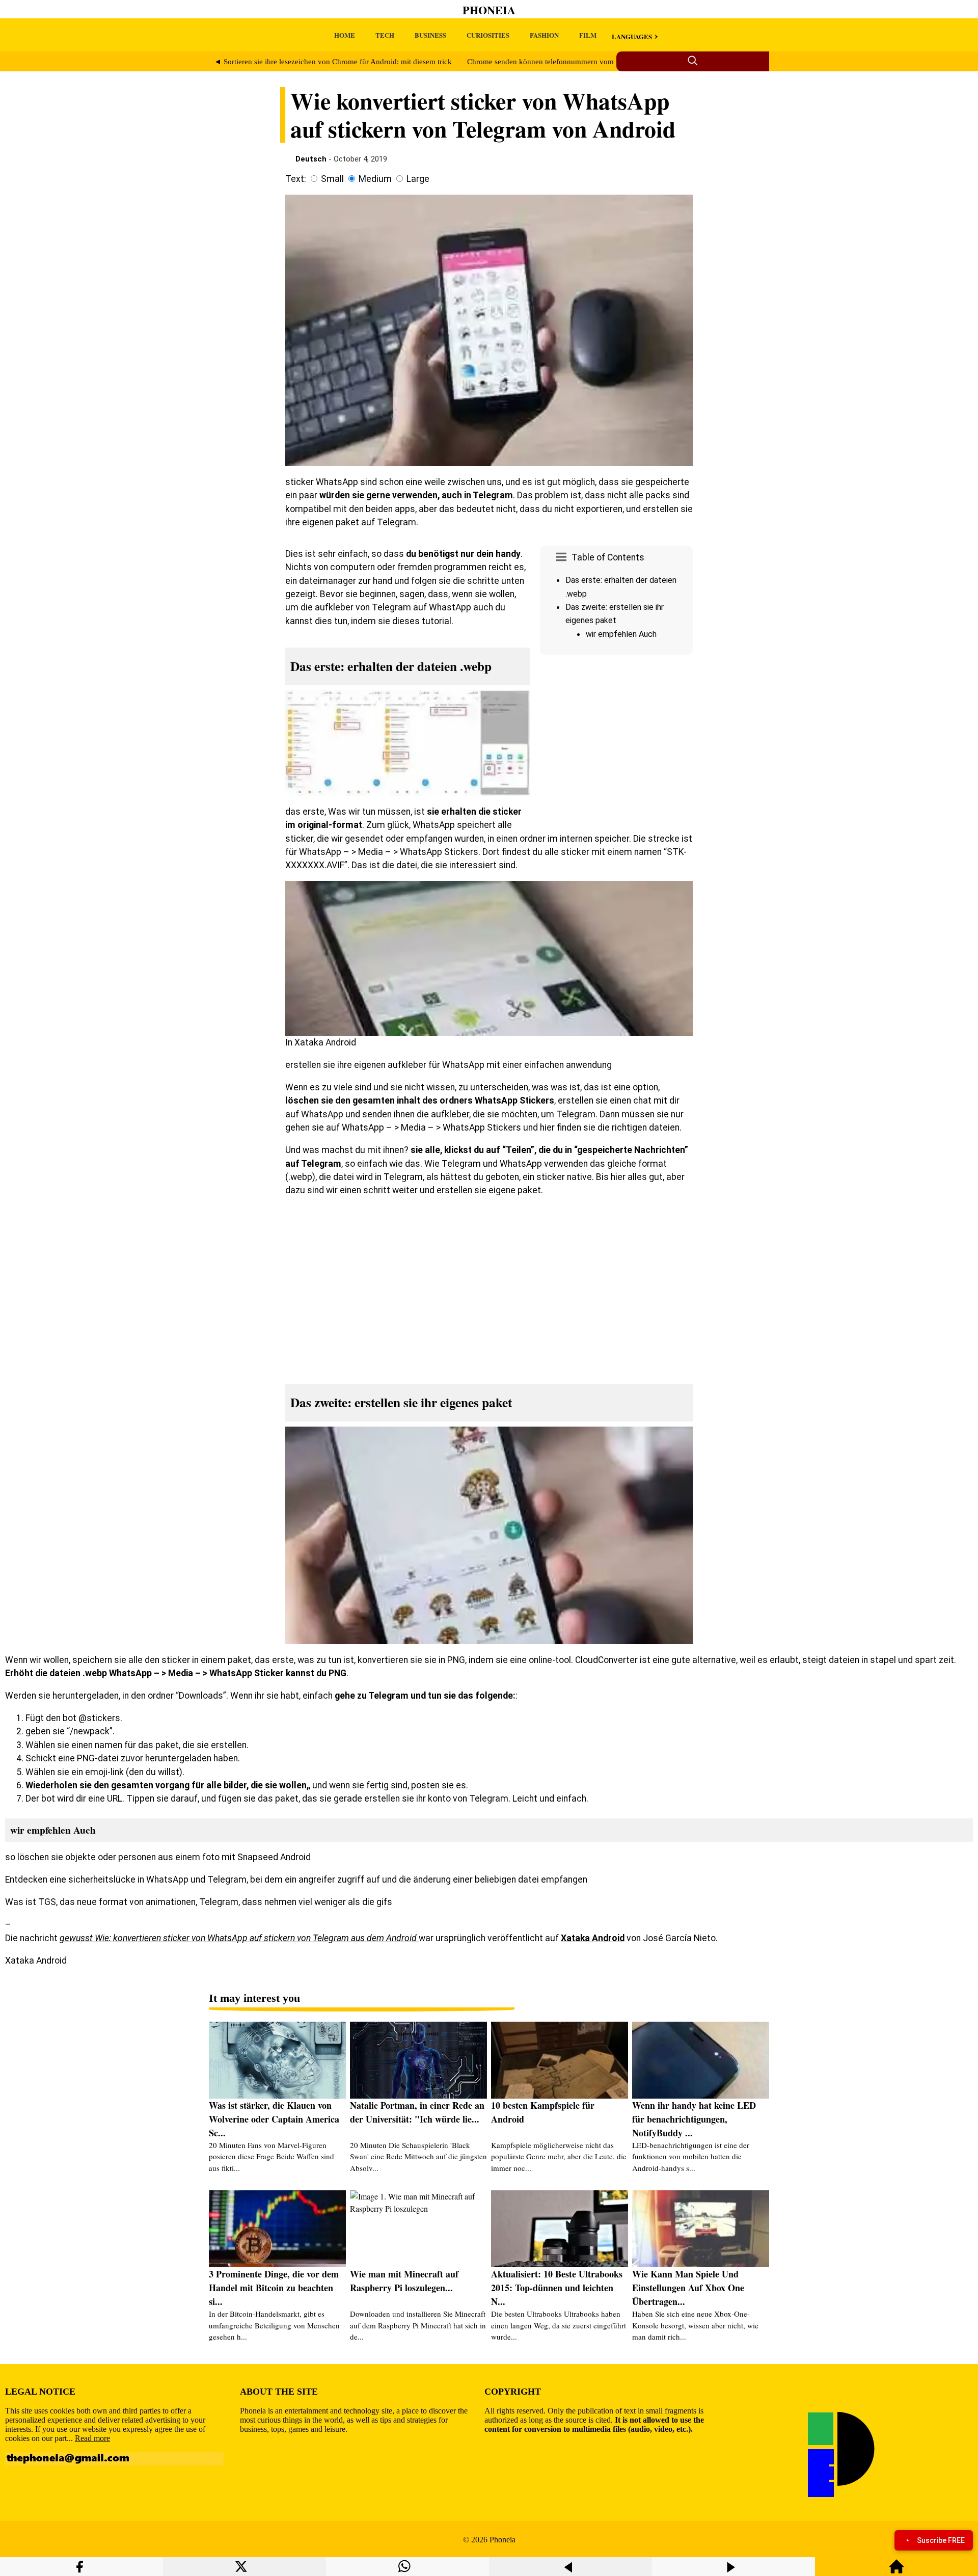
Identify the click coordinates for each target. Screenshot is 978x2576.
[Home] (896, 2571)
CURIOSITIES (488, 35)
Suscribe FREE (941, 2540)
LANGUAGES (632, 36)
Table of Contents (608, 557)
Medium (375, 179)
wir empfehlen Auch (621, 634)
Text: (296, 179)
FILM (588, 35)
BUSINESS (430, 35)
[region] (616, 745)
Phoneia (489, 10)
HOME (345, 35)
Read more (92, 2438)
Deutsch (311, 159)
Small (332, 179)
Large (418, 179)
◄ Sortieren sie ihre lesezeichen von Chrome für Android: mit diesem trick (333, 62)
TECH (385, 35)
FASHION (544, 35)
